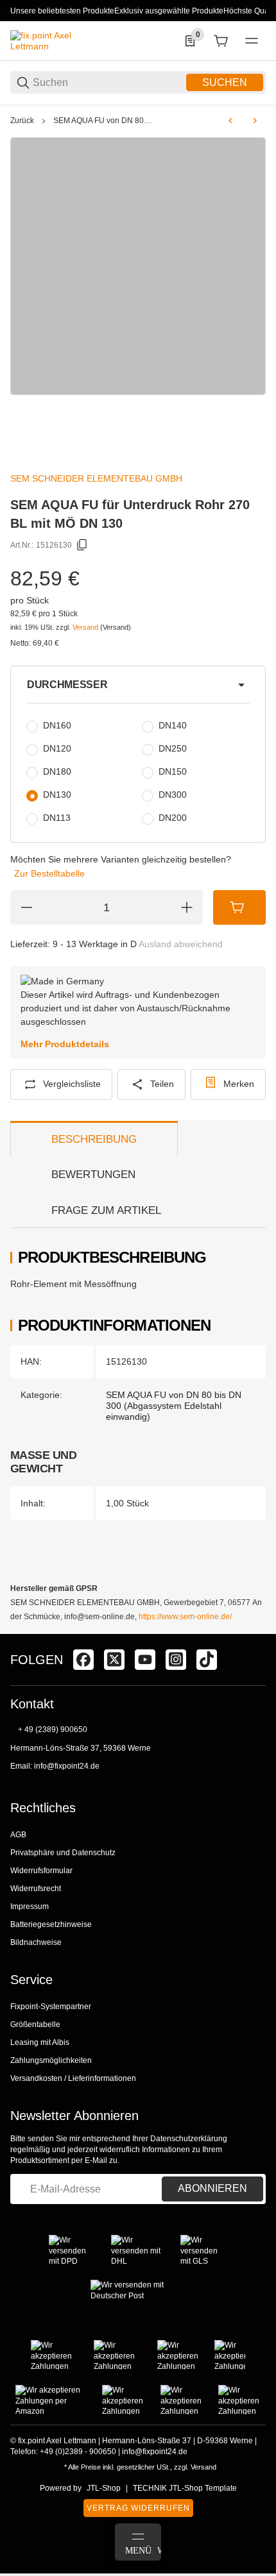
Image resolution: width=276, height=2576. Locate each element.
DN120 (57, 748)
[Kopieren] (82, 545)
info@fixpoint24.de (67, 1766)
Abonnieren (212, 2188)
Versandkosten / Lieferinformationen (73, 2078)
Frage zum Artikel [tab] (106, 1210)
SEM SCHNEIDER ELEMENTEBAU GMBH (96, 478)
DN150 (173, 771)
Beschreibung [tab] (94, 1139)
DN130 (57, 795)
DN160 (57, 725)
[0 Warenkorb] (221, 41)
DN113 (57, 818)
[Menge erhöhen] (187, 907)
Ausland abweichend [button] (181, 944)
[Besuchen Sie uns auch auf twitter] (114, 1660)
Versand (86, 627)
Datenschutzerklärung (189, 2139)
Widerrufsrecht (36, 1889)
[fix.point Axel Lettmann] (58, 40)
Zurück (22, 121)
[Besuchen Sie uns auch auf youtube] (145, 1660)
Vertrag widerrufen (138, 2508)
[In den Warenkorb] (239, 907)
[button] (138, 685)
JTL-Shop (104, 2488)
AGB (18, 1835)
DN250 (173, 748)
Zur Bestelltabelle (49, 873)
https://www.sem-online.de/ (185, 1617)
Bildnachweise (36, 1942)
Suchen (225, 82)
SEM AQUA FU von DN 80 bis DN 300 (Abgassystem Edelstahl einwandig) (103, 121)
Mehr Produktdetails (65, 1044)
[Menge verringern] (26, 907)
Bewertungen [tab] (93, 1174)
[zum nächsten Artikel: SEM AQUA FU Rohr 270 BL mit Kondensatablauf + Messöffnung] (255, 121)
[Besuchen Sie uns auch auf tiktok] (207, 1660)
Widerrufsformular (41, 1871)
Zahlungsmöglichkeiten (51, 2060)
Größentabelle (35, 2025)
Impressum (30, 1907)
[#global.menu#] (252, 41)
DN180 (57, 771)
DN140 (173, 725)
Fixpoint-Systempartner (51, 2007)
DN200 (173, 818)
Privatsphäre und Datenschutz (63, 1853)
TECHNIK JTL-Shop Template (185, 2488)
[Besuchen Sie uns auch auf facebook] (83, 1660)
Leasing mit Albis (40, 2042)
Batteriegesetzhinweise (51, 1924)
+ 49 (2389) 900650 (53, 1730)
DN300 (173, 795)
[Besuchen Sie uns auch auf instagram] (176, 1660)
